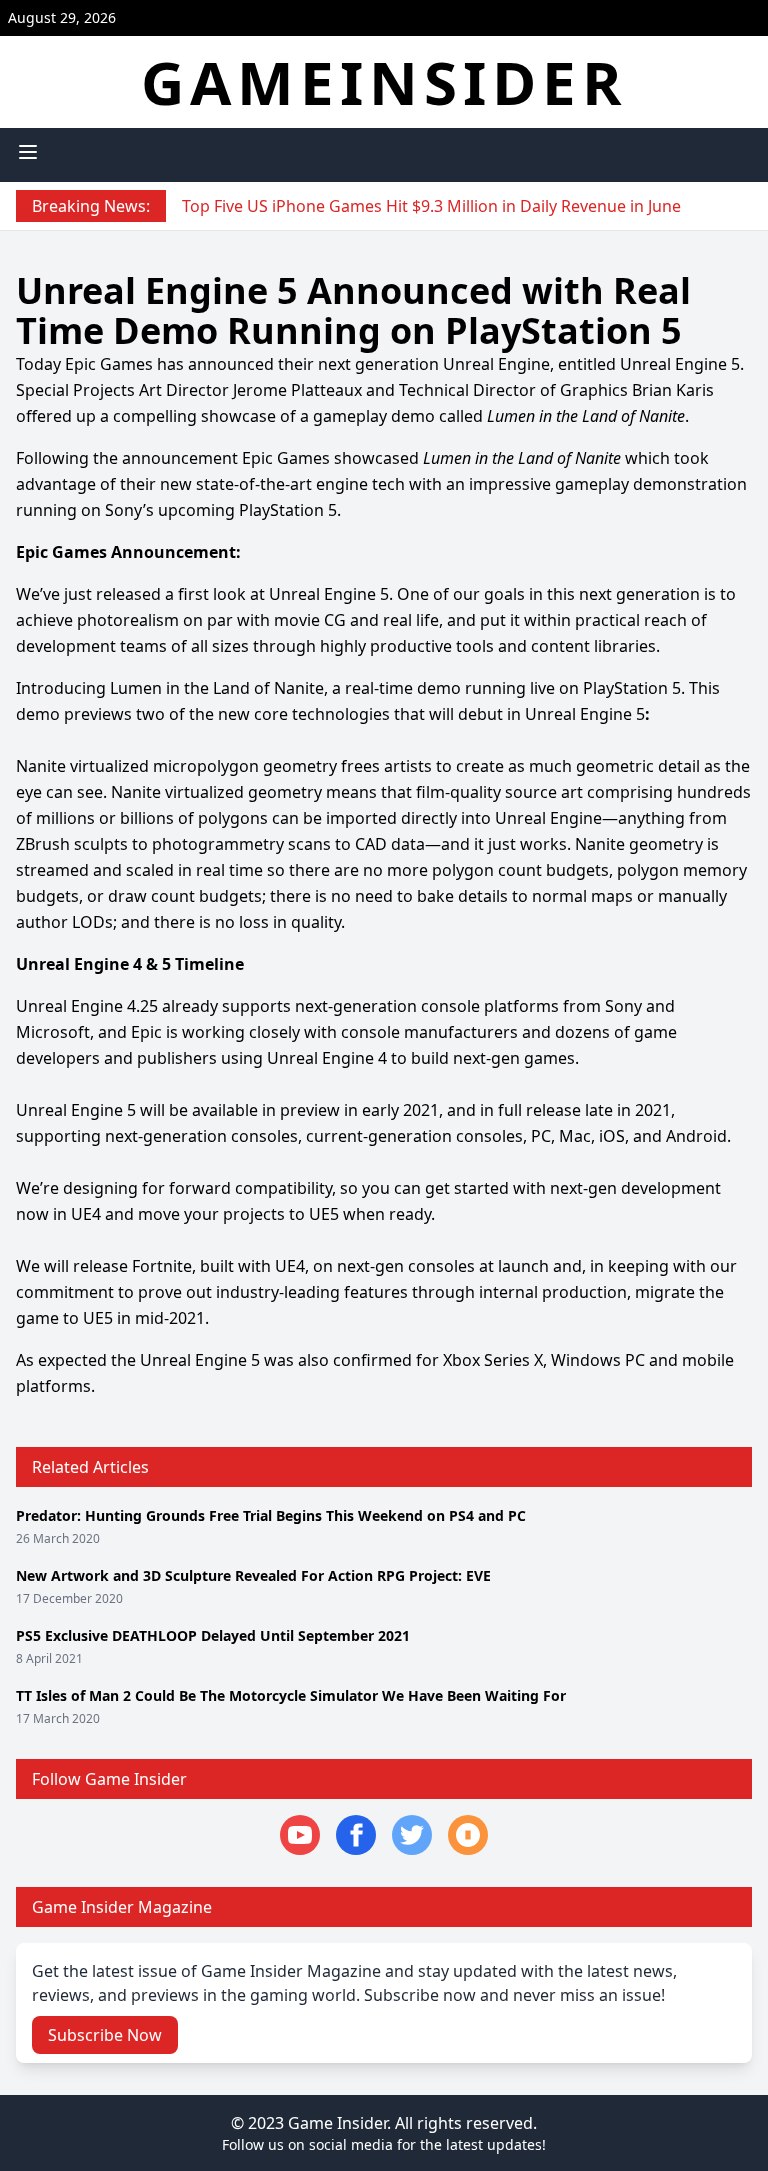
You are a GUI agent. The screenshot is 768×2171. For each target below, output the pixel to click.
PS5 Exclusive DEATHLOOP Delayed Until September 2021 (213, 1635)
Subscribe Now (105, 2035)
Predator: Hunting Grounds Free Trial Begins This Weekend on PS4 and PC (271, 1515)
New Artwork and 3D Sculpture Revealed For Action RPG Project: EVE (253, 1575)
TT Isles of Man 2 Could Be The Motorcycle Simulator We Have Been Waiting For (291, 1695)
